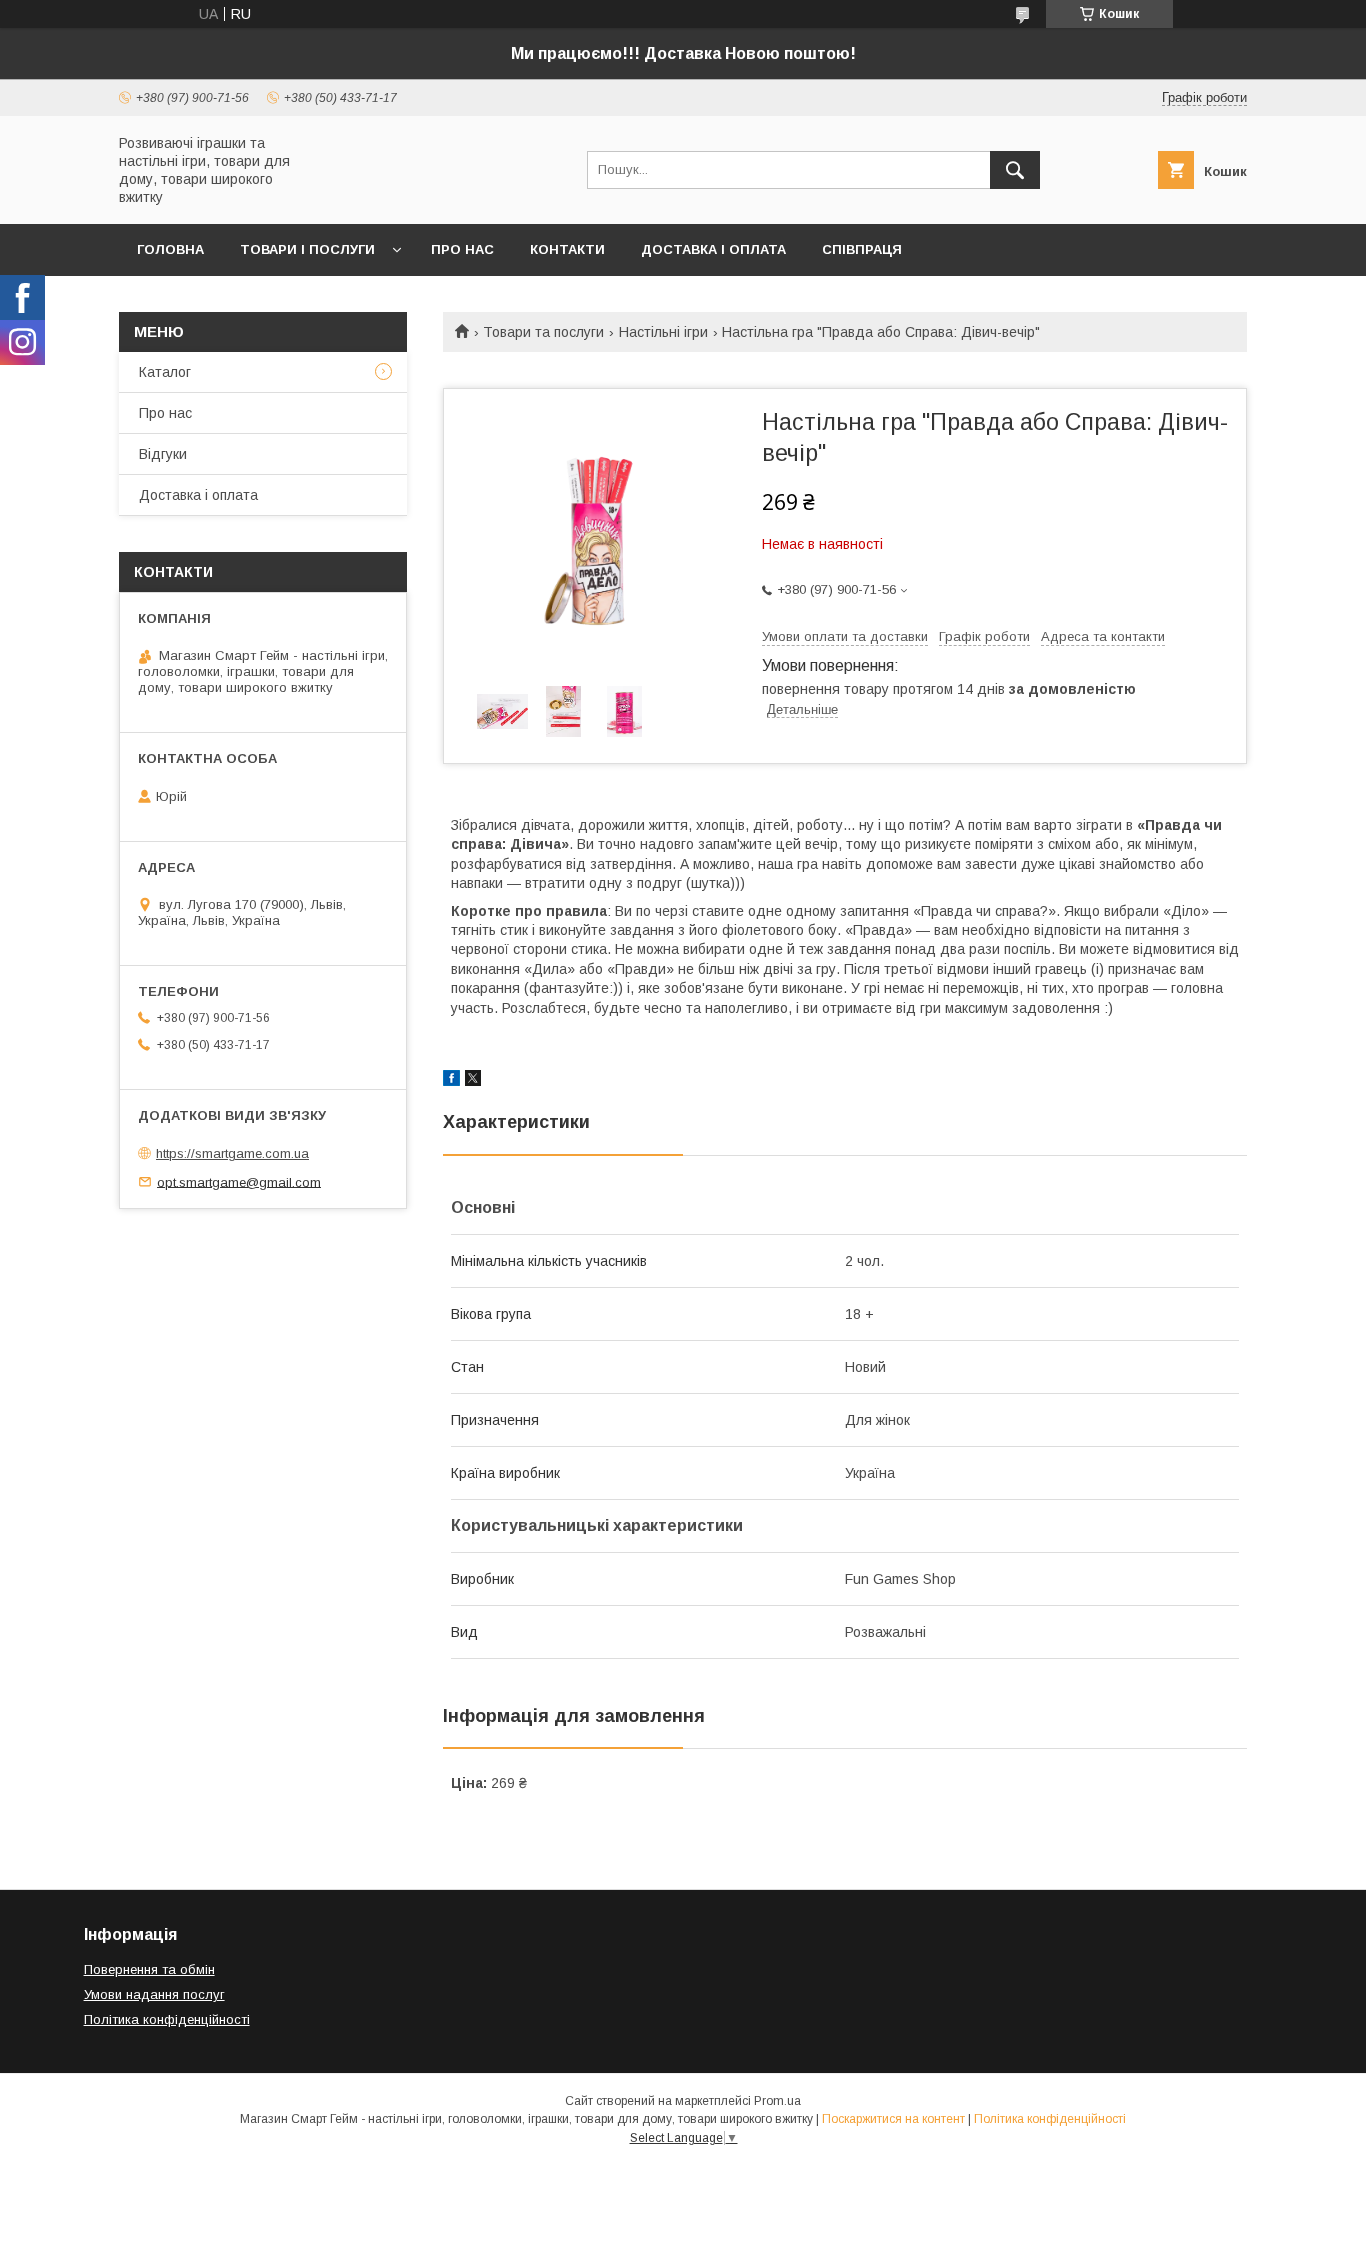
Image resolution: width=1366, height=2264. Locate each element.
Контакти (567, 249)
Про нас (462, 249)
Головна (170, 249)
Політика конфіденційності (167, 2019)
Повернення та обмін (149, 1969)
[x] (473, 1081)
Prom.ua (777, 2101)
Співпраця (862, 249)
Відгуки (163, 454)
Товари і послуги (307, 249)
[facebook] (451, 1081)
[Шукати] (1015, 170)
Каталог (165, 372)
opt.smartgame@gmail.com (239, 1181)
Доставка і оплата (713, 249)
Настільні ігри (663, 332)
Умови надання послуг (154, 1994)
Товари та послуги (543, 332)
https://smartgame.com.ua (232, 1153)
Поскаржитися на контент (893, 2119)
